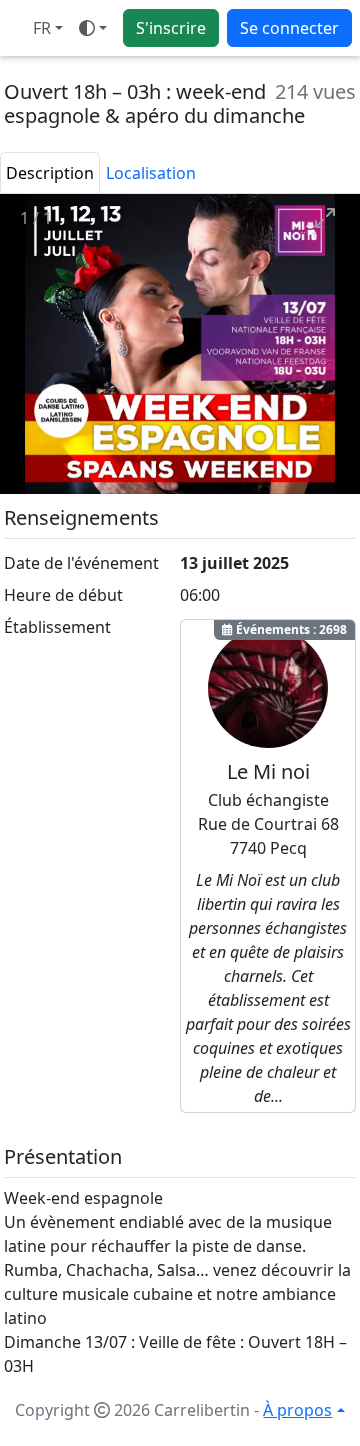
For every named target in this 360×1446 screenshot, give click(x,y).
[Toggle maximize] (335, 217)
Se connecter (289, 28)
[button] (48, 28)
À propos (297, 1410)
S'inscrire (171, 28)
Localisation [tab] (151, 173)
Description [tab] (50, 173)
